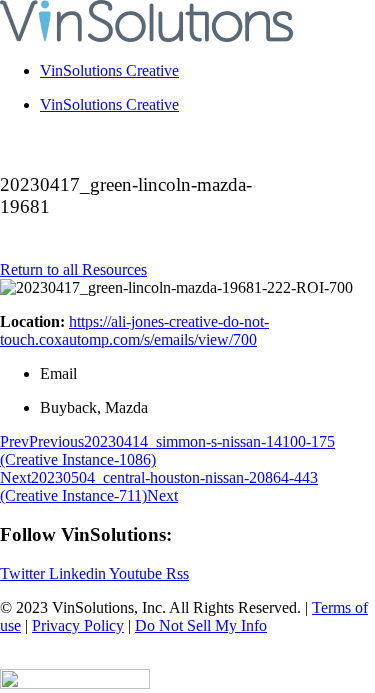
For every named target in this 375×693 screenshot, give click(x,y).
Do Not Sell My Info (201, 625)
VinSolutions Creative (109, 70)
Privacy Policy (78, 625)
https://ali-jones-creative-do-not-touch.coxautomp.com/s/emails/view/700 (134, 330)
